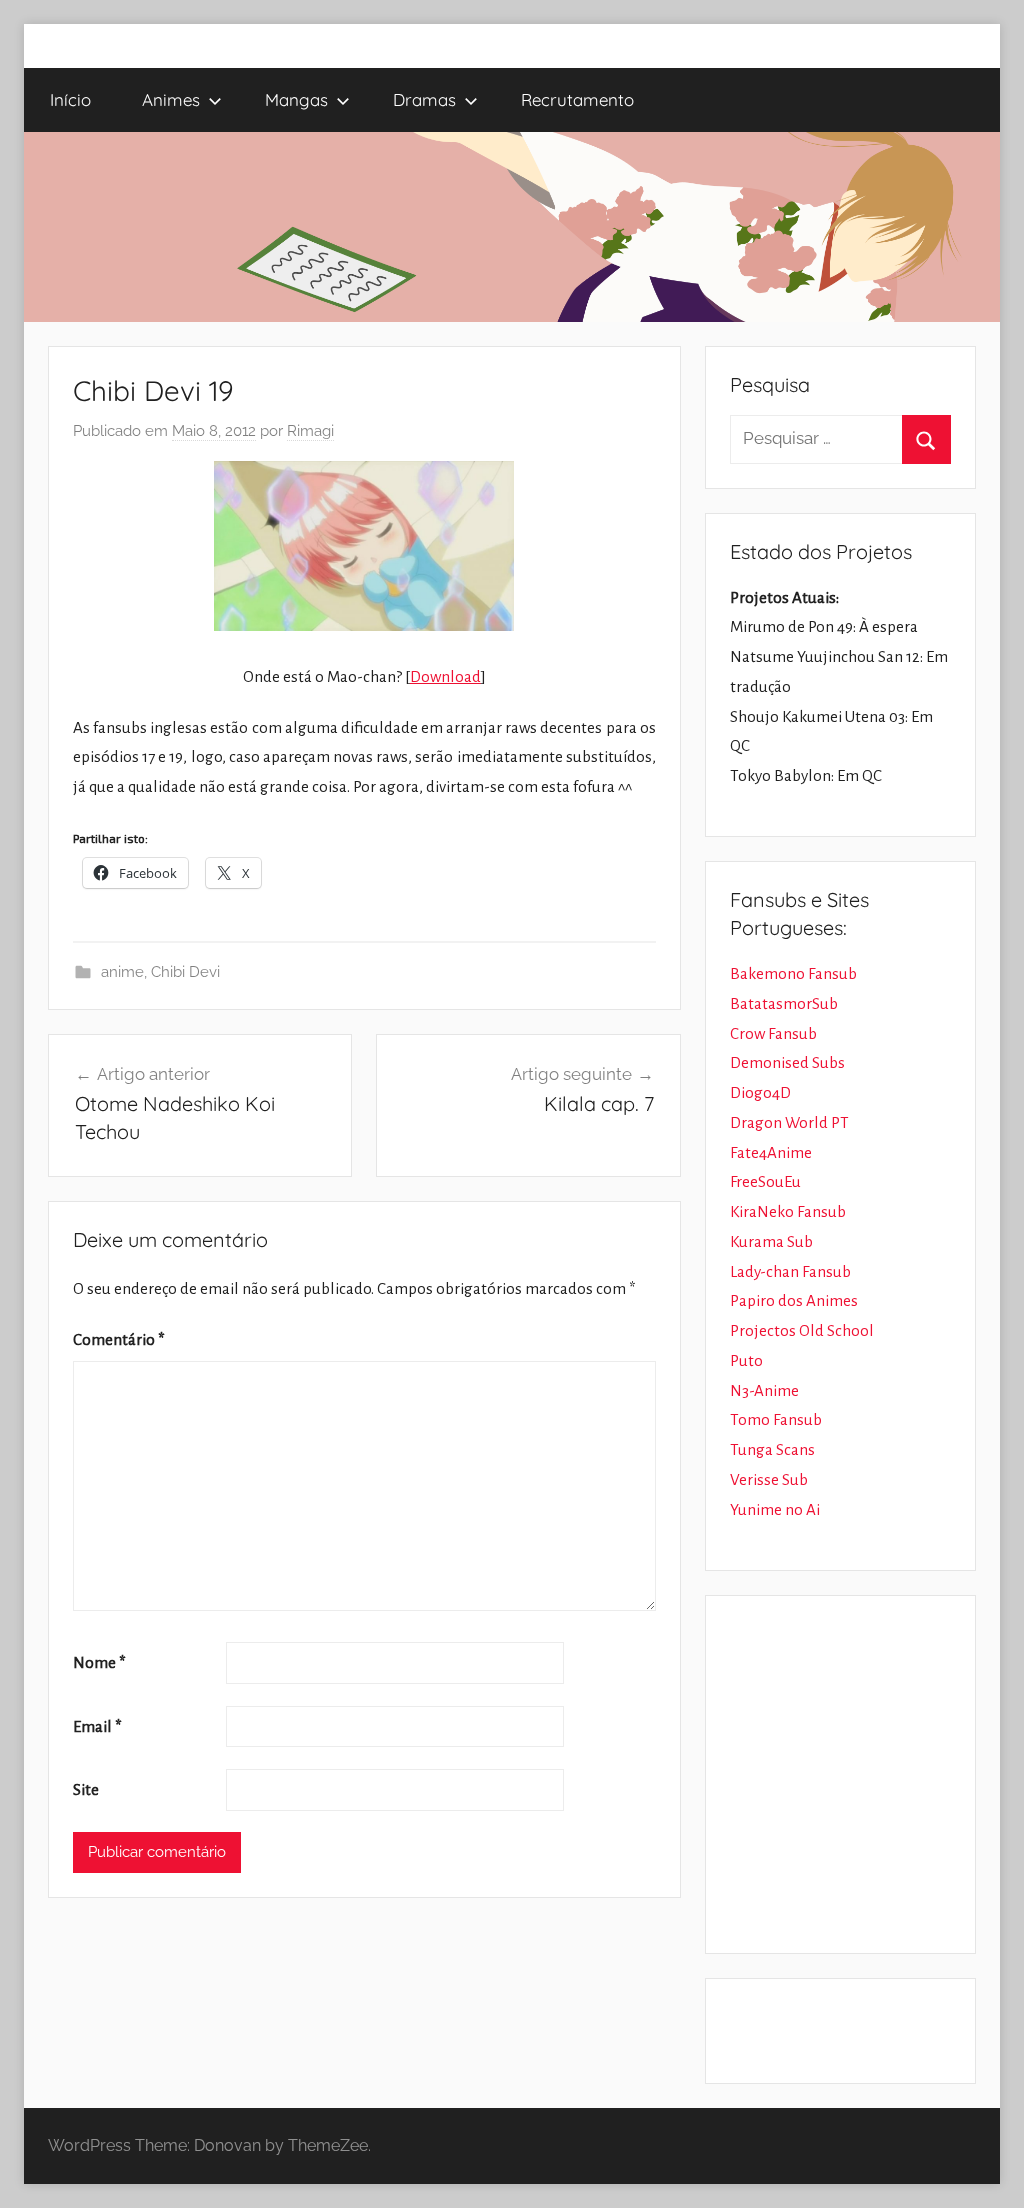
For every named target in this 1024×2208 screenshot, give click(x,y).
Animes (171, 99)
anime (122, 972)
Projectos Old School (802, 1330)
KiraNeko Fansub (788, 1211)
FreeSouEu (765, 1181)
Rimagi (310, 431)
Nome (99, 1662)
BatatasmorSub (784, 1003)
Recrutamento (577, 99)
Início (70, 99)
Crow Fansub (773, 1033)
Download (445, 676)
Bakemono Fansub (793, 973)
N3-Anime (764, 1390)
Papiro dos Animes (794, 1300)
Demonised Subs (787, 1062)
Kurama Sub (771, 1241)
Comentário (119, 1339)
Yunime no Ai (775, 1509)
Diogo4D (760, 1092)
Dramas (424, 99)
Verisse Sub (769, 1479)
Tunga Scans (772, 1449)
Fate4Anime (771, 1152)
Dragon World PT (789, 1122)
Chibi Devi (185, 972)
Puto (746, 1360)
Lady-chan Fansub (790, 1271)
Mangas (296, 99)
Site (86, 1789)
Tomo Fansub (776, 1419)
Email (97, 1726)
